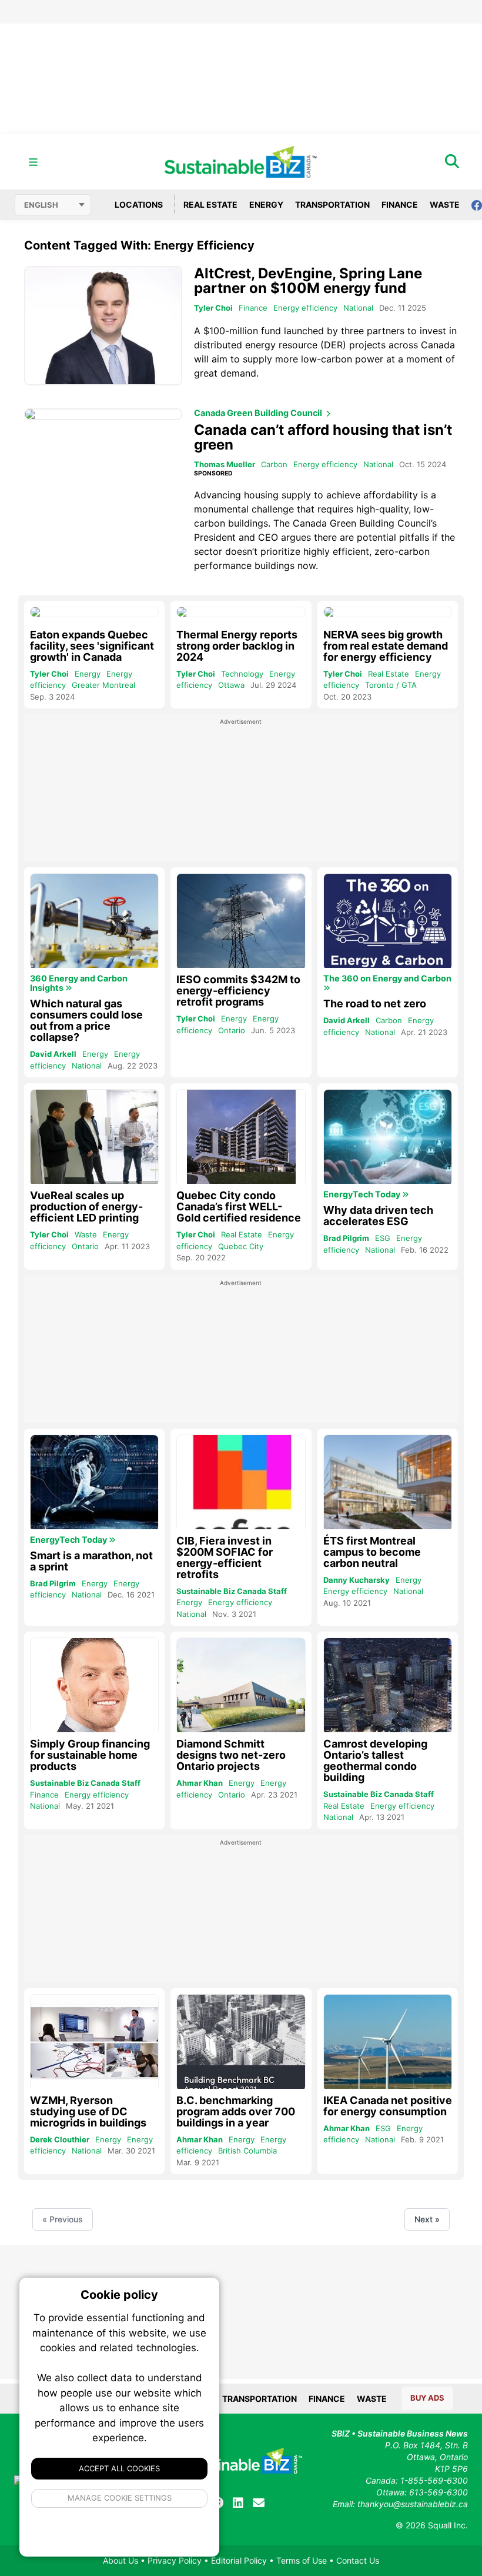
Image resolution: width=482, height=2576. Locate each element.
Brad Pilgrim (346, 1238)
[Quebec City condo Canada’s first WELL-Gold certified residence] (241, 1138)
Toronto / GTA (391, 685)
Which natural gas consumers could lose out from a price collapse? (86, 1020)
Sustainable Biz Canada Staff (232, 1591)
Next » (427, 2219)
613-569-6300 (439, 2492)
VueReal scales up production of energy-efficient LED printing (86, 1207)
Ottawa (231, 685)
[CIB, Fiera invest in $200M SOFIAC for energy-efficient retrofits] (241, 1483)
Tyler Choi (213, 308)
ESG (383, 1238)
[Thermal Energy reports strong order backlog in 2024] (241, 612)
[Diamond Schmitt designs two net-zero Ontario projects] (241, 1686)
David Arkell (53, 1054)
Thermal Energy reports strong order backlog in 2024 (237, 646)
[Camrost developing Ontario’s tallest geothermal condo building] (388, 1686)
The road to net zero (375, 1004)
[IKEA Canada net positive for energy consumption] (388, 2043)
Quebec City (241, 1246)
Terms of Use (302, 2560)
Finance (400, 204)
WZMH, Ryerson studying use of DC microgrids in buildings (88, 2111)
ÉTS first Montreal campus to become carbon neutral (372, 1552)
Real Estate (210, 204)
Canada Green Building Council (259, 413)
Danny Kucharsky (357, 1580)
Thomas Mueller (225, 464)
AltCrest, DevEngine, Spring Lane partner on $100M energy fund (308, 281)
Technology (242, 674)
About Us (120, 2560)
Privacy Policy (175, 2560)
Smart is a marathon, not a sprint (91, 1561)
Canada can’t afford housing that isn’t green (323, 437)
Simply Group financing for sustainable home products (90, 1755)
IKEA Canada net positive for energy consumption (388, 2106)
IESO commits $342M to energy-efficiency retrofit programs (238, 991)
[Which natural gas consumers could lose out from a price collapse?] (94, 922)
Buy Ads (427, 2398)
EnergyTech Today (363, 1194)
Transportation (332, 204)
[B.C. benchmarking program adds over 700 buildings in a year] (241, 2043)
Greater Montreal (103, 685)
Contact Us (358, 2560)
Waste (445, 204)
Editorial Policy (239, 2560)
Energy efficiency (305, 308)
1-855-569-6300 (434, 2480)
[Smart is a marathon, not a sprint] (94, 1483)
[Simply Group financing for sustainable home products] (94, 1686)
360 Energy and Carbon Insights (79, 983)
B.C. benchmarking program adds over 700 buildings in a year (236, 2111)
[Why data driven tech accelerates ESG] (388, 1138)
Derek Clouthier (60, 2139)
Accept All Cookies (119, 2468)
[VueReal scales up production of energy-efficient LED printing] (94, 1138)
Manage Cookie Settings (120, 2498)
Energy (266, 204)
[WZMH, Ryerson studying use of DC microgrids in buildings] (94, 2043)
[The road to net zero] (388, 922)
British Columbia (247, 2151)
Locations (138, 204)
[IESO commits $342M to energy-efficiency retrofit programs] (241, 922)
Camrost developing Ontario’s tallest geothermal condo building (375, 1760)
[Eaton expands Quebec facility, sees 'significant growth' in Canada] (94, 612)
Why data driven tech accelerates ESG (378, 1216)
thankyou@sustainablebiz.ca (413, 2504)
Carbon (274, 464)
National (358, 308)
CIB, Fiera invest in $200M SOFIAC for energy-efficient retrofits (225, 1557)
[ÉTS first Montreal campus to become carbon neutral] (388, 1483)
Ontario (232, 1030)
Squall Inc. (448, 2525)
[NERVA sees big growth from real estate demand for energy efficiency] (388, 612)
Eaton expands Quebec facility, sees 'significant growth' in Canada (92, 646)
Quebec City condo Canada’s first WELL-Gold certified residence (239, 1207)
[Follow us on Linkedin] (238, 2503)
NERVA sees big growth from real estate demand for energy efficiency (386, 646)
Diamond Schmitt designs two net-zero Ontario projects (231, 1755)
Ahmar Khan (200, 1783)
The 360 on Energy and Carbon (387, 979)
